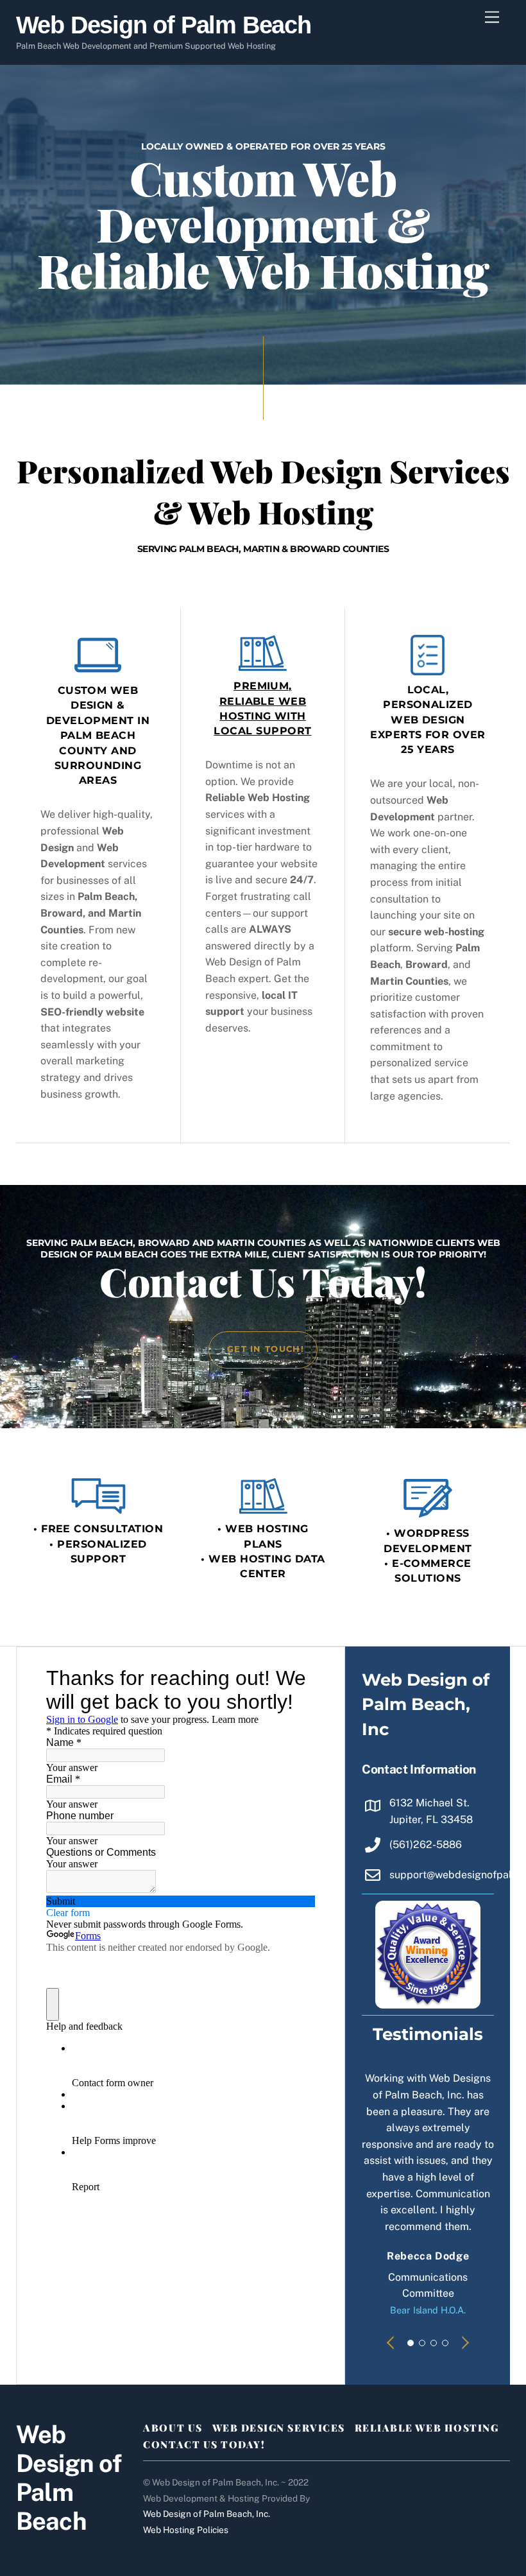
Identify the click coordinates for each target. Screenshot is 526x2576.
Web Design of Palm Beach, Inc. (207, 2514)
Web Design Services (279, 2428)
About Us (173, 2428)
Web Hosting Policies (186, 2530)
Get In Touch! (266, 1349)
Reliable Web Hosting (427, 2428)
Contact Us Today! (204, 2444)
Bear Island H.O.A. (428, 2310)
